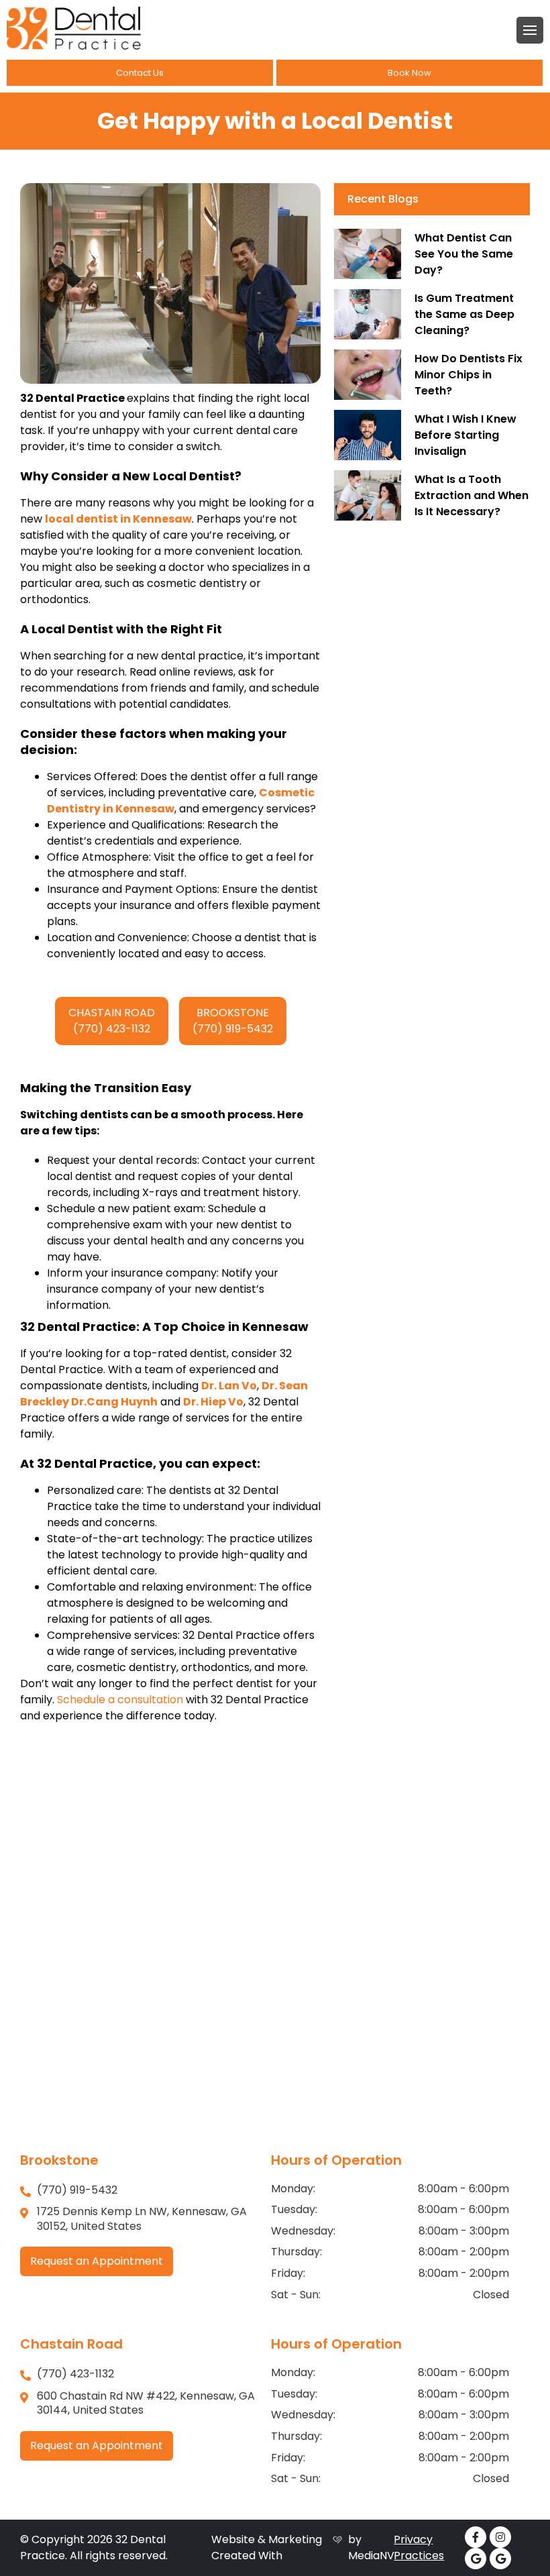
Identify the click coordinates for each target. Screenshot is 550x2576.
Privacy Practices (419, 2547)
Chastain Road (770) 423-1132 (112, 1021)
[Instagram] (500, 2537)
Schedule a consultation (120, 1700)
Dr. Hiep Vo (213, 1402)
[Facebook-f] (476, 2537)
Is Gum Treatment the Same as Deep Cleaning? (464, 314)
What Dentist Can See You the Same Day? (464, 254)
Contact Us (140, 73)
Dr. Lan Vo (229, 1386)
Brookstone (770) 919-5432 (233, 1021)
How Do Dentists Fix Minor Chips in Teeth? (469, 375)
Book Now (409, 73)
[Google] (476, 2559)
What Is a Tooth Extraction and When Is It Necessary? (472, 495)
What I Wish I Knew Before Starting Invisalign (465, 435)
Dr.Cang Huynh (114, 1402)
